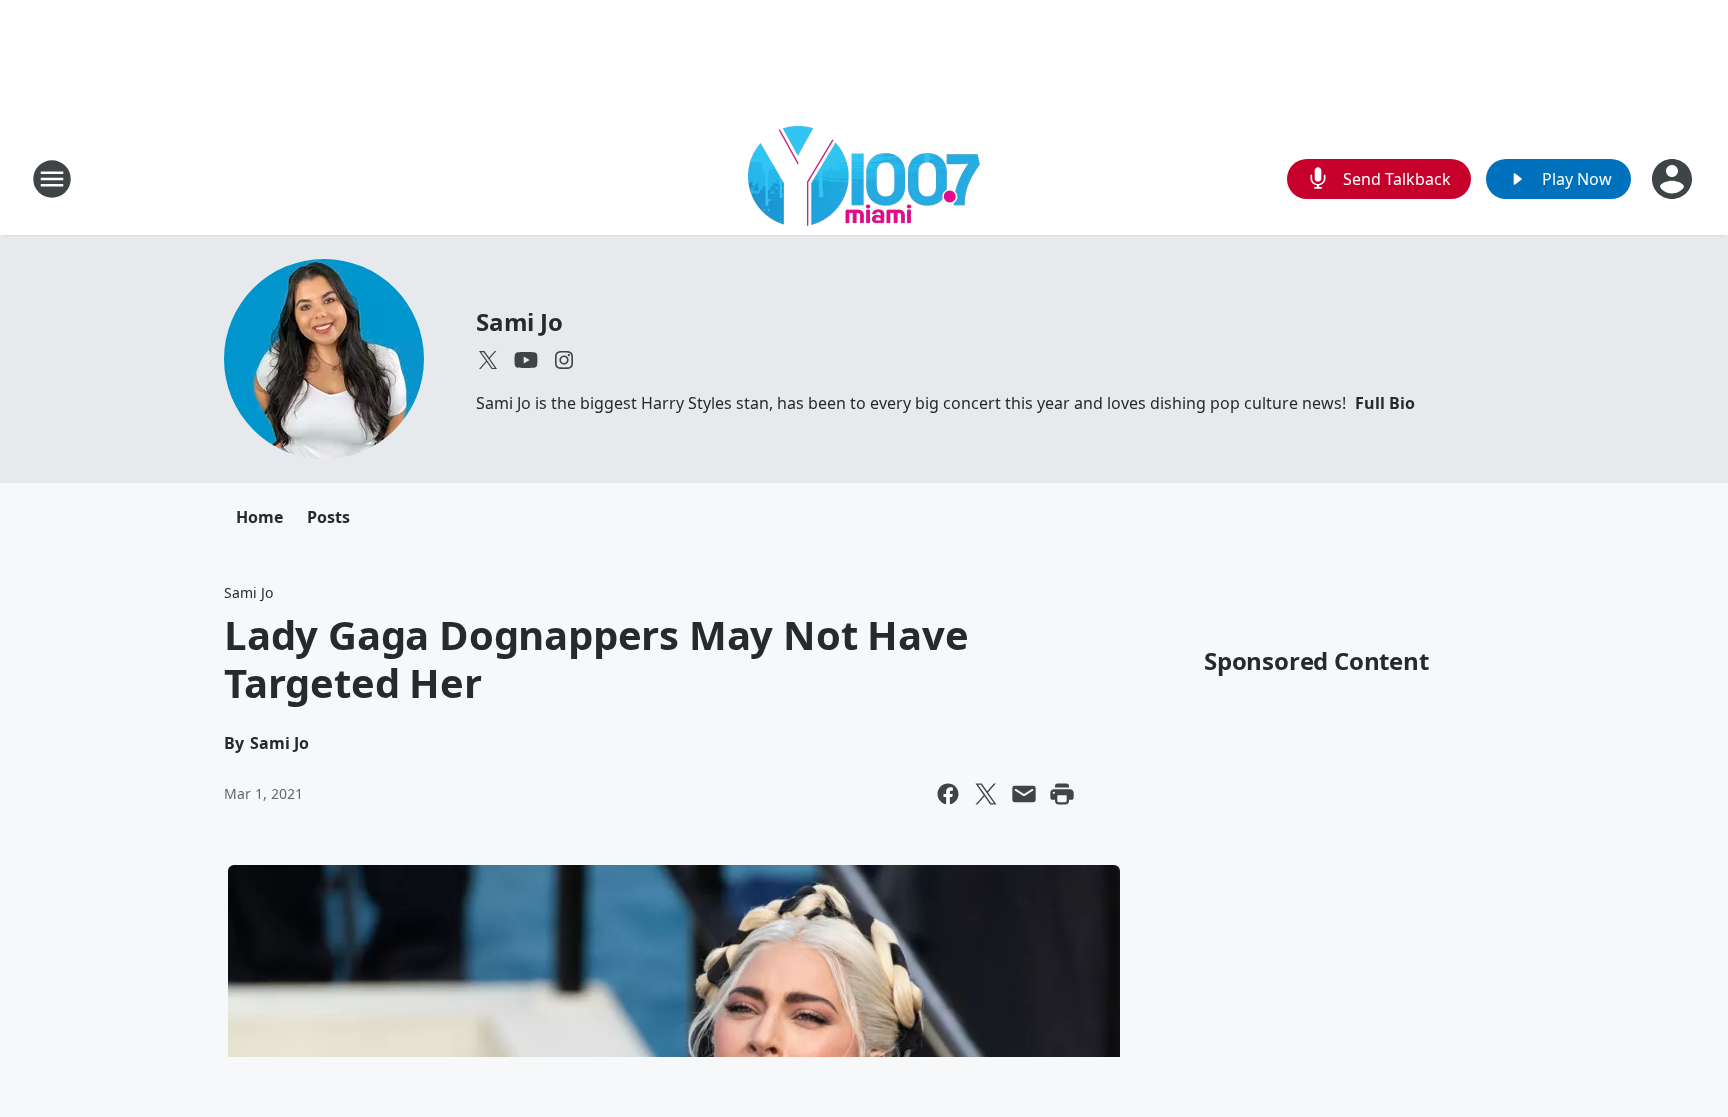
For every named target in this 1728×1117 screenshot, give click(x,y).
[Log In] (1674, 179)
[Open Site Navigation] (52, 179)
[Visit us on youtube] (526, 360)
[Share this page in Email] (1024, 794)
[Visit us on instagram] (564, 360)
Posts (328, 517)
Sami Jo (519, 321)
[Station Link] (864, 178)
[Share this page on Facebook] (948, 794)
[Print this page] (1062, 794)
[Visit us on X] (488, 360)
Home (259, 517)
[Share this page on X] (986, 794)
